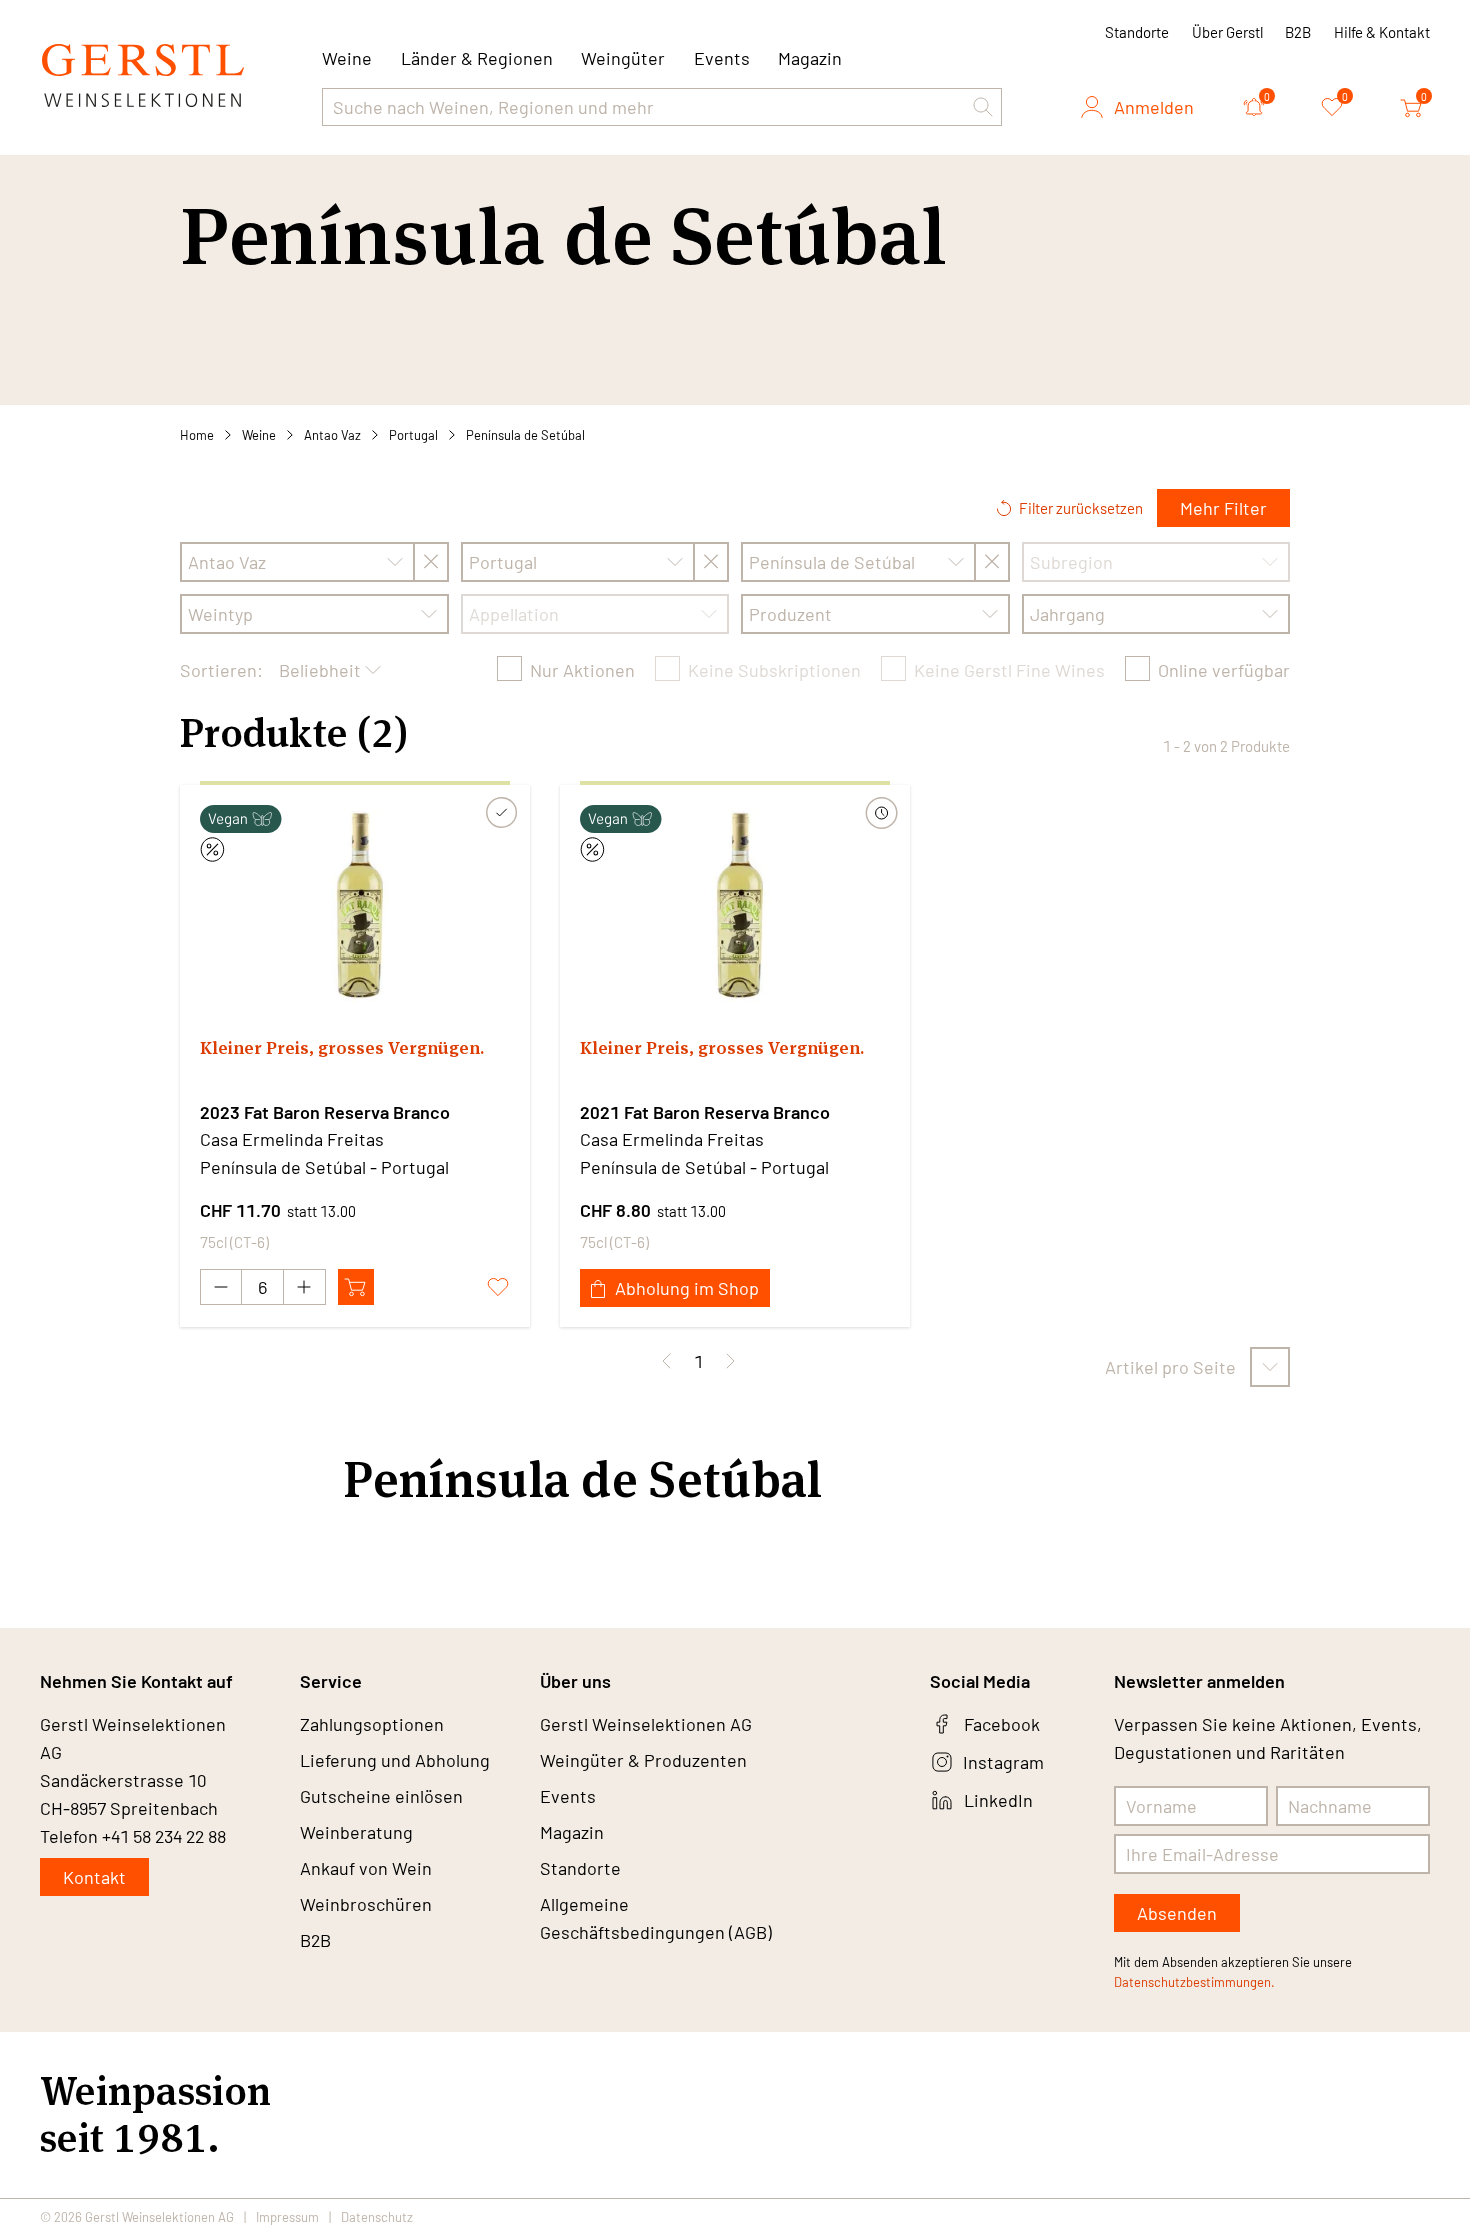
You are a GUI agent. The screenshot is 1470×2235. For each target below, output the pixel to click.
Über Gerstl (1227, 32)
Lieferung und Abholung (395, 1760)
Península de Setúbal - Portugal (324, 1167)
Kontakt (94, 1877)
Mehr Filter (1223, 508)
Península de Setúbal (525, 435)
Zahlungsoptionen (372, 1724)
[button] (983, 107)
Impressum (287, 2217)
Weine (259, 435)
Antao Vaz (332, 435)
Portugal (413, 435)
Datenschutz (377, 2217)
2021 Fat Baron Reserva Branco (705, 1112)
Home (197, 435)
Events (722, 58)
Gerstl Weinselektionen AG (646, 1724)
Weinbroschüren (366, 1904)
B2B (1298, 32)
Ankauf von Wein (366, 1868)
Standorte (1137, 32)
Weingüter (623, 58)
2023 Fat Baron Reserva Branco (325, 1112)
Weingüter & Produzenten (643, 1760)
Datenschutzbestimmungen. (1194, 1982)
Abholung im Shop (687, 1288)
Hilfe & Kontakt (1382, 32)
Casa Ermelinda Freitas (292, 1139)
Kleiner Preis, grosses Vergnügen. (342, 1047)
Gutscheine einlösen (381, 1796)
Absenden (1177, 1913)
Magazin (810, 58)
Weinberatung (356, 1832)
